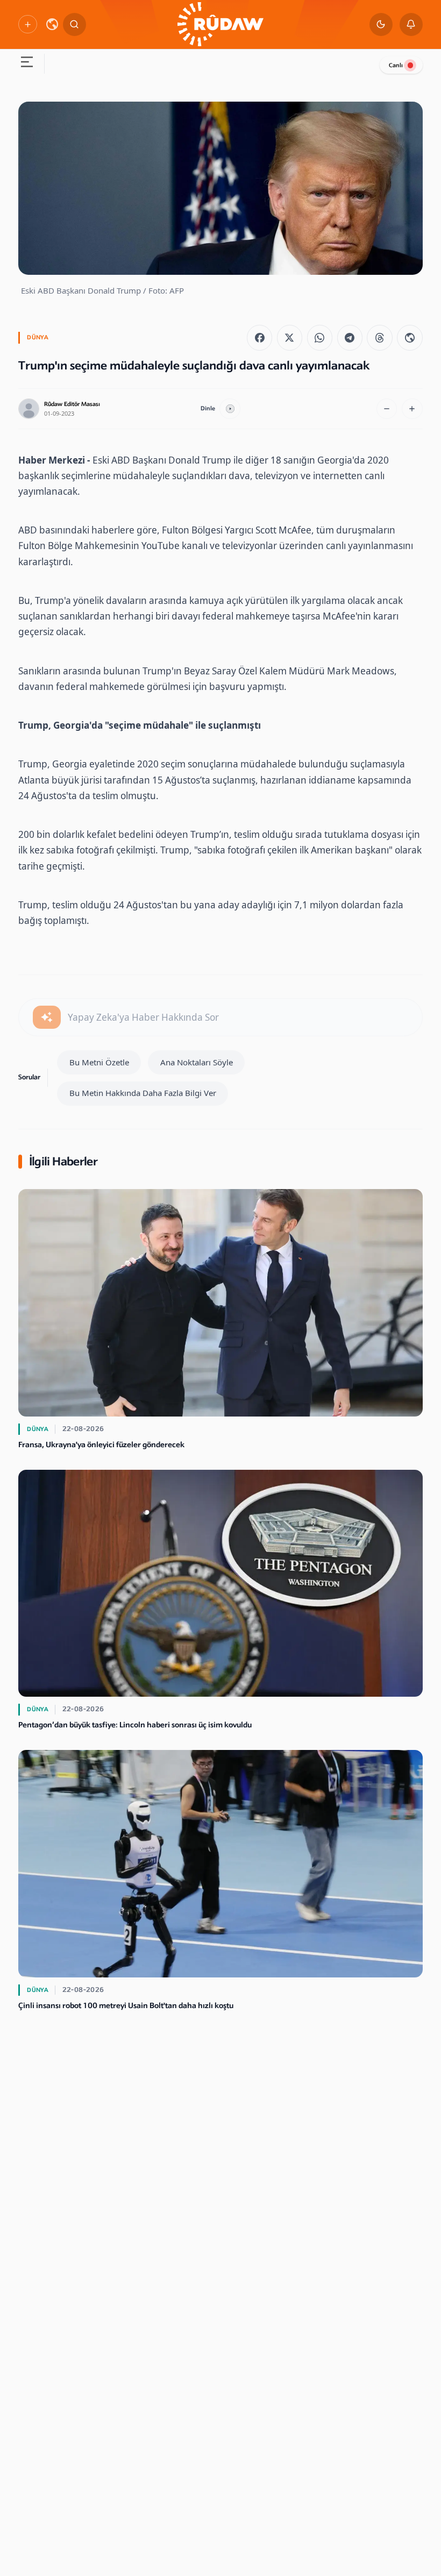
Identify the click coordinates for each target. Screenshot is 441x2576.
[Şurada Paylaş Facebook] (259, 337)
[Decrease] (387, 409)
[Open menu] (27, 64)
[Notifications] (411, 24)
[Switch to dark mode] (381, 24)
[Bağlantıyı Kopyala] (410, 337)
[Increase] (412, 409)
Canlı (396, 65)
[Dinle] (230, 409)
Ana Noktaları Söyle (197, 1062)
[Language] (52, 24)
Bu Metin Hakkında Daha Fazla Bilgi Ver (143, 1093)
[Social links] (27, 24)
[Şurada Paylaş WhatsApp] (320, 337)
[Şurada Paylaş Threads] (379, 337)
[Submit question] (47, 1017)
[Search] (74, 24)
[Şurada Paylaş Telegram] (350, 337)
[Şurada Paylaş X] (290, 337)
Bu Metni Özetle (99, 1062)
